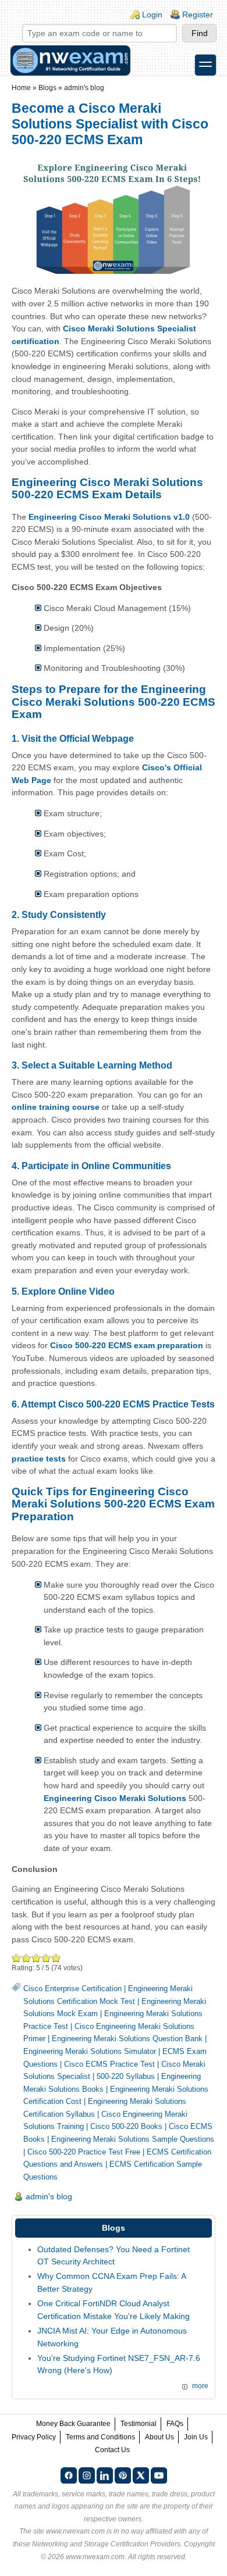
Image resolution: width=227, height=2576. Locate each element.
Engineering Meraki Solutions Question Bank (127, 2039)
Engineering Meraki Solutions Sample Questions (133, 2139)
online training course (56, 1107)
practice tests (39, 1459)
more (200, 2386)
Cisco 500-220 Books (126, 2126)
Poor (17, 1958)
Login (152, 15)
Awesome (56, 1958)
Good (36, 1958)
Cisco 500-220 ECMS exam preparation (127, 1345)
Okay (26, 1958)
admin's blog (84, 88)
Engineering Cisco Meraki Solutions (115, 1798)
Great (46, 1958)
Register (198, 15)
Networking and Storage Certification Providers (106, 2544)
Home (21, 88)
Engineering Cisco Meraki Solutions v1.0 (109, 517)
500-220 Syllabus (126, 2076)
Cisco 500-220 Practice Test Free (84, 2152)
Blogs (47, 88)
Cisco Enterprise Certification (72, 1989)
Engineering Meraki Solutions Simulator (90, 2051)
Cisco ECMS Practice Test (109, 2064)
